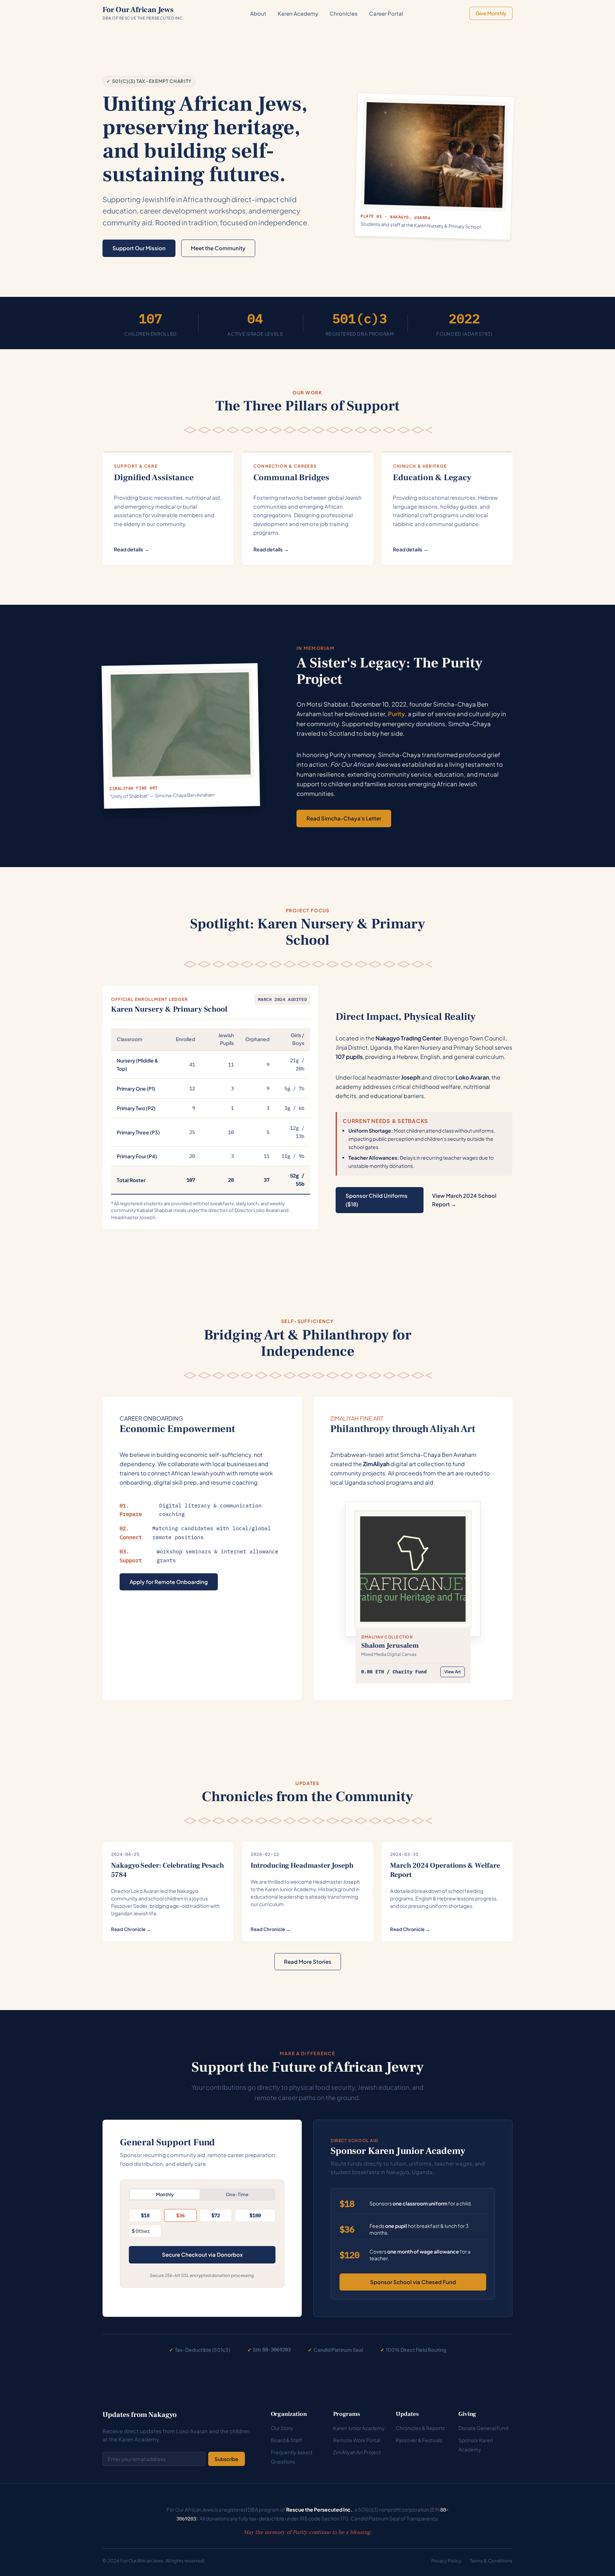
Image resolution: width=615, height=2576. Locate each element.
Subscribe (227, 2459)
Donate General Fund (483, 2428)
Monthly (165, 2194)
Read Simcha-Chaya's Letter (344, 818)
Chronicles (344, 13)
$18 (145, 2215)
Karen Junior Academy (359, 2428)
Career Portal (386, 13)
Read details (132, 549)
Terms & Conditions (491, 2561)
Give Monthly (491, 13)
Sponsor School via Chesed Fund (413, 2282)
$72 (216, 2215)
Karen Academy (298, 13)
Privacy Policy (446, 2561)
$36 (180, 2215)
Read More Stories (308, 1961)
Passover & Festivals (419, 2440)
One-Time (237, 2194)
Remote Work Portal (357, 2440)
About (258, 13)
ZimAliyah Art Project (357, 2452)
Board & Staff (287, 2440)
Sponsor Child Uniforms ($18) (377, 1200)
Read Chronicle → (131, 1929)
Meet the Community (218, 248)
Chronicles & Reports (420, 2428)
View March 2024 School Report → (464, 1200)
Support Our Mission (139, 248)
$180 (255, 2215)
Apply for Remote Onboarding (169, 1582)
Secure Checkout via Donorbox (202, 2254)
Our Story (282, 2428)
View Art (453, 1672)
